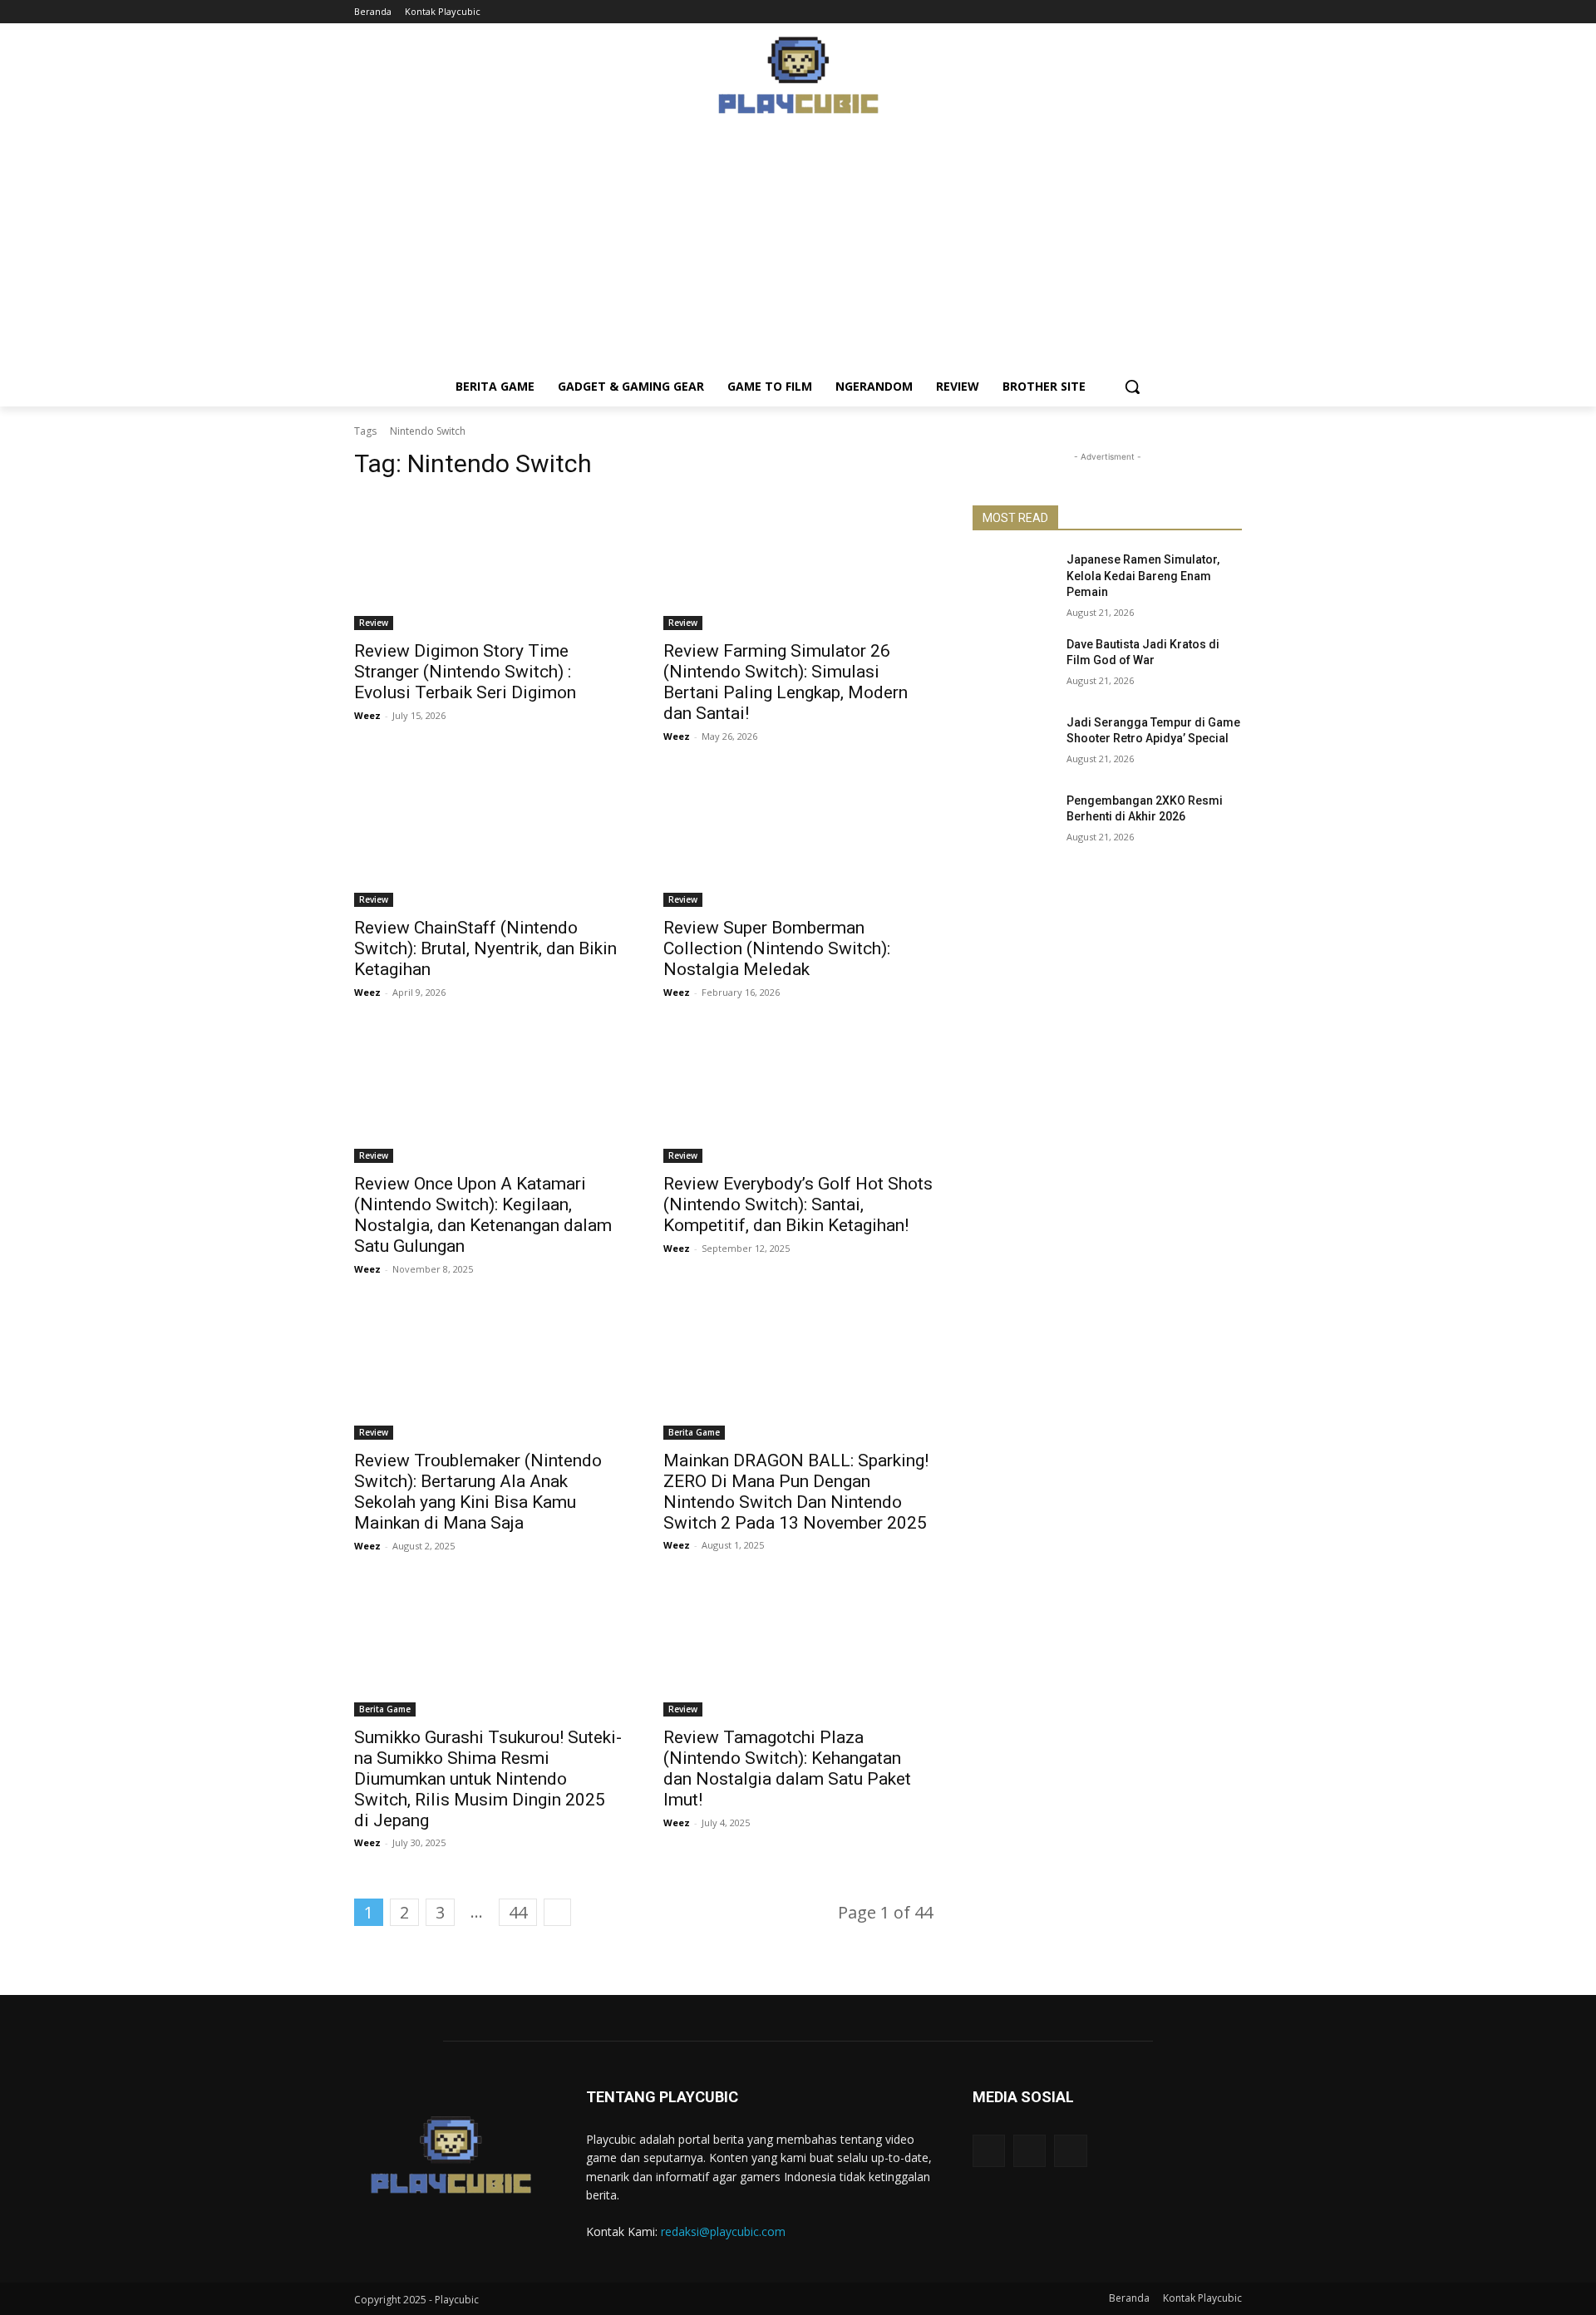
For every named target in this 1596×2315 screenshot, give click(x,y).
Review (374, 623)
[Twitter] (1232, 12)
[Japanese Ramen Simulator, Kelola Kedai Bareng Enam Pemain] (1013, 580)
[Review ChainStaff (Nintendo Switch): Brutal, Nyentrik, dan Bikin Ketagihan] (489, 840)
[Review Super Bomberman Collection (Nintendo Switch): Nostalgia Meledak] (798, 840)
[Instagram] (1209, 12)
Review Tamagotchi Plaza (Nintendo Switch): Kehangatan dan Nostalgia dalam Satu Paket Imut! (787, 1768)
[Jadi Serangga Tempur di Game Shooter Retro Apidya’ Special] (1013, 743)
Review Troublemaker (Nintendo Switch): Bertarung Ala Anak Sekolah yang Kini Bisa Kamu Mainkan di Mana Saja (478, 1492)
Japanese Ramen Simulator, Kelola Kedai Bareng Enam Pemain (1143, 576)
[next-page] (557, 1912)
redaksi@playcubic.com (723, 2231)
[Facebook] (1187, 12)
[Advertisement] (798, 250)
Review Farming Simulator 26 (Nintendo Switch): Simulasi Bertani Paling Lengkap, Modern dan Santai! (786, 682)
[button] (1132, 387)
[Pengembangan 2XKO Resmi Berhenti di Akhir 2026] (1013, 821)
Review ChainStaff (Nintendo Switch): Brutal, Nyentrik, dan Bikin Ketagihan (485, 948)
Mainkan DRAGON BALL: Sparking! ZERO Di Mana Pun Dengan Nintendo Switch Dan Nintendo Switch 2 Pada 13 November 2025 (796, 1492)
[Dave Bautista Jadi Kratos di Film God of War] (1013, 665)
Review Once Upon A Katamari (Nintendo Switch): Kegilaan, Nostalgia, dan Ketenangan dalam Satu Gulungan (483, 1215)
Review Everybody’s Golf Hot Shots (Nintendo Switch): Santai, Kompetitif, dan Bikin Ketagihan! (798, 1204)
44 (518, 1912)
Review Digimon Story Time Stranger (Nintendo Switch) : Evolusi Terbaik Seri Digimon (465, 672)
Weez (367, 715)
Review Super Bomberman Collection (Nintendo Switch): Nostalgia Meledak (777, 948)
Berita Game (694, 1432)
